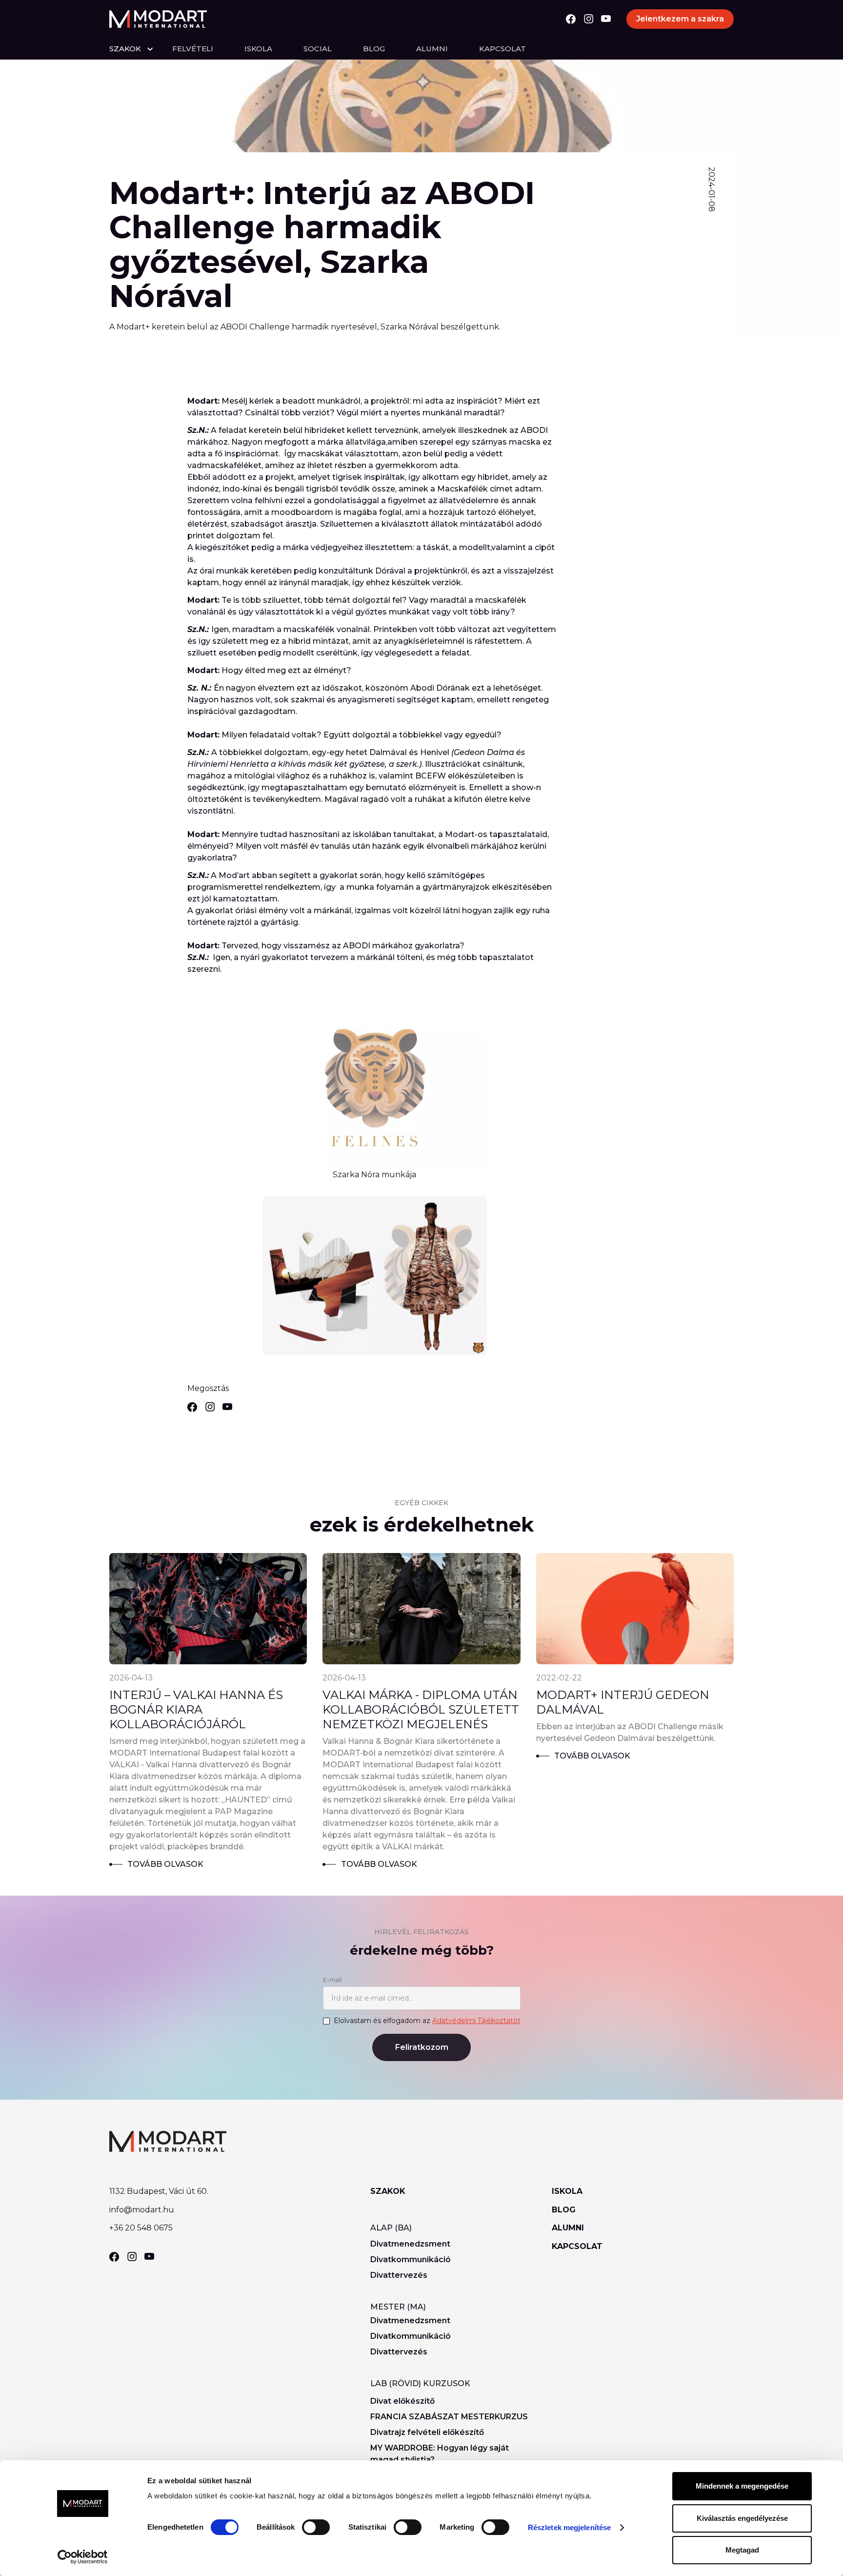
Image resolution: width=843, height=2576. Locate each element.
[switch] (316, 2527)
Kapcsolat (502, 49)
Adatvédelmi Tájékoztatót (476, 2021)
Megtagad (742, 2550)
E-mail (332, 1980)
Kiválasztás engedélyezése (742, 2518)
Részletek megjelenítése (569, 2527)
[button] (141, 49)
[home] (158, 19)
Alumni (432, 49)
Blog (374, 49)
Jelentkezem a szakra (680, 19)
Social (318, 49)
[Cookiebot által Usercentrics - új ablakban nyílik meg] (83, 2557)
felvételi (193, 49)
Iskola (258, 49)
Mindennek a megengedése (742, 2486)
